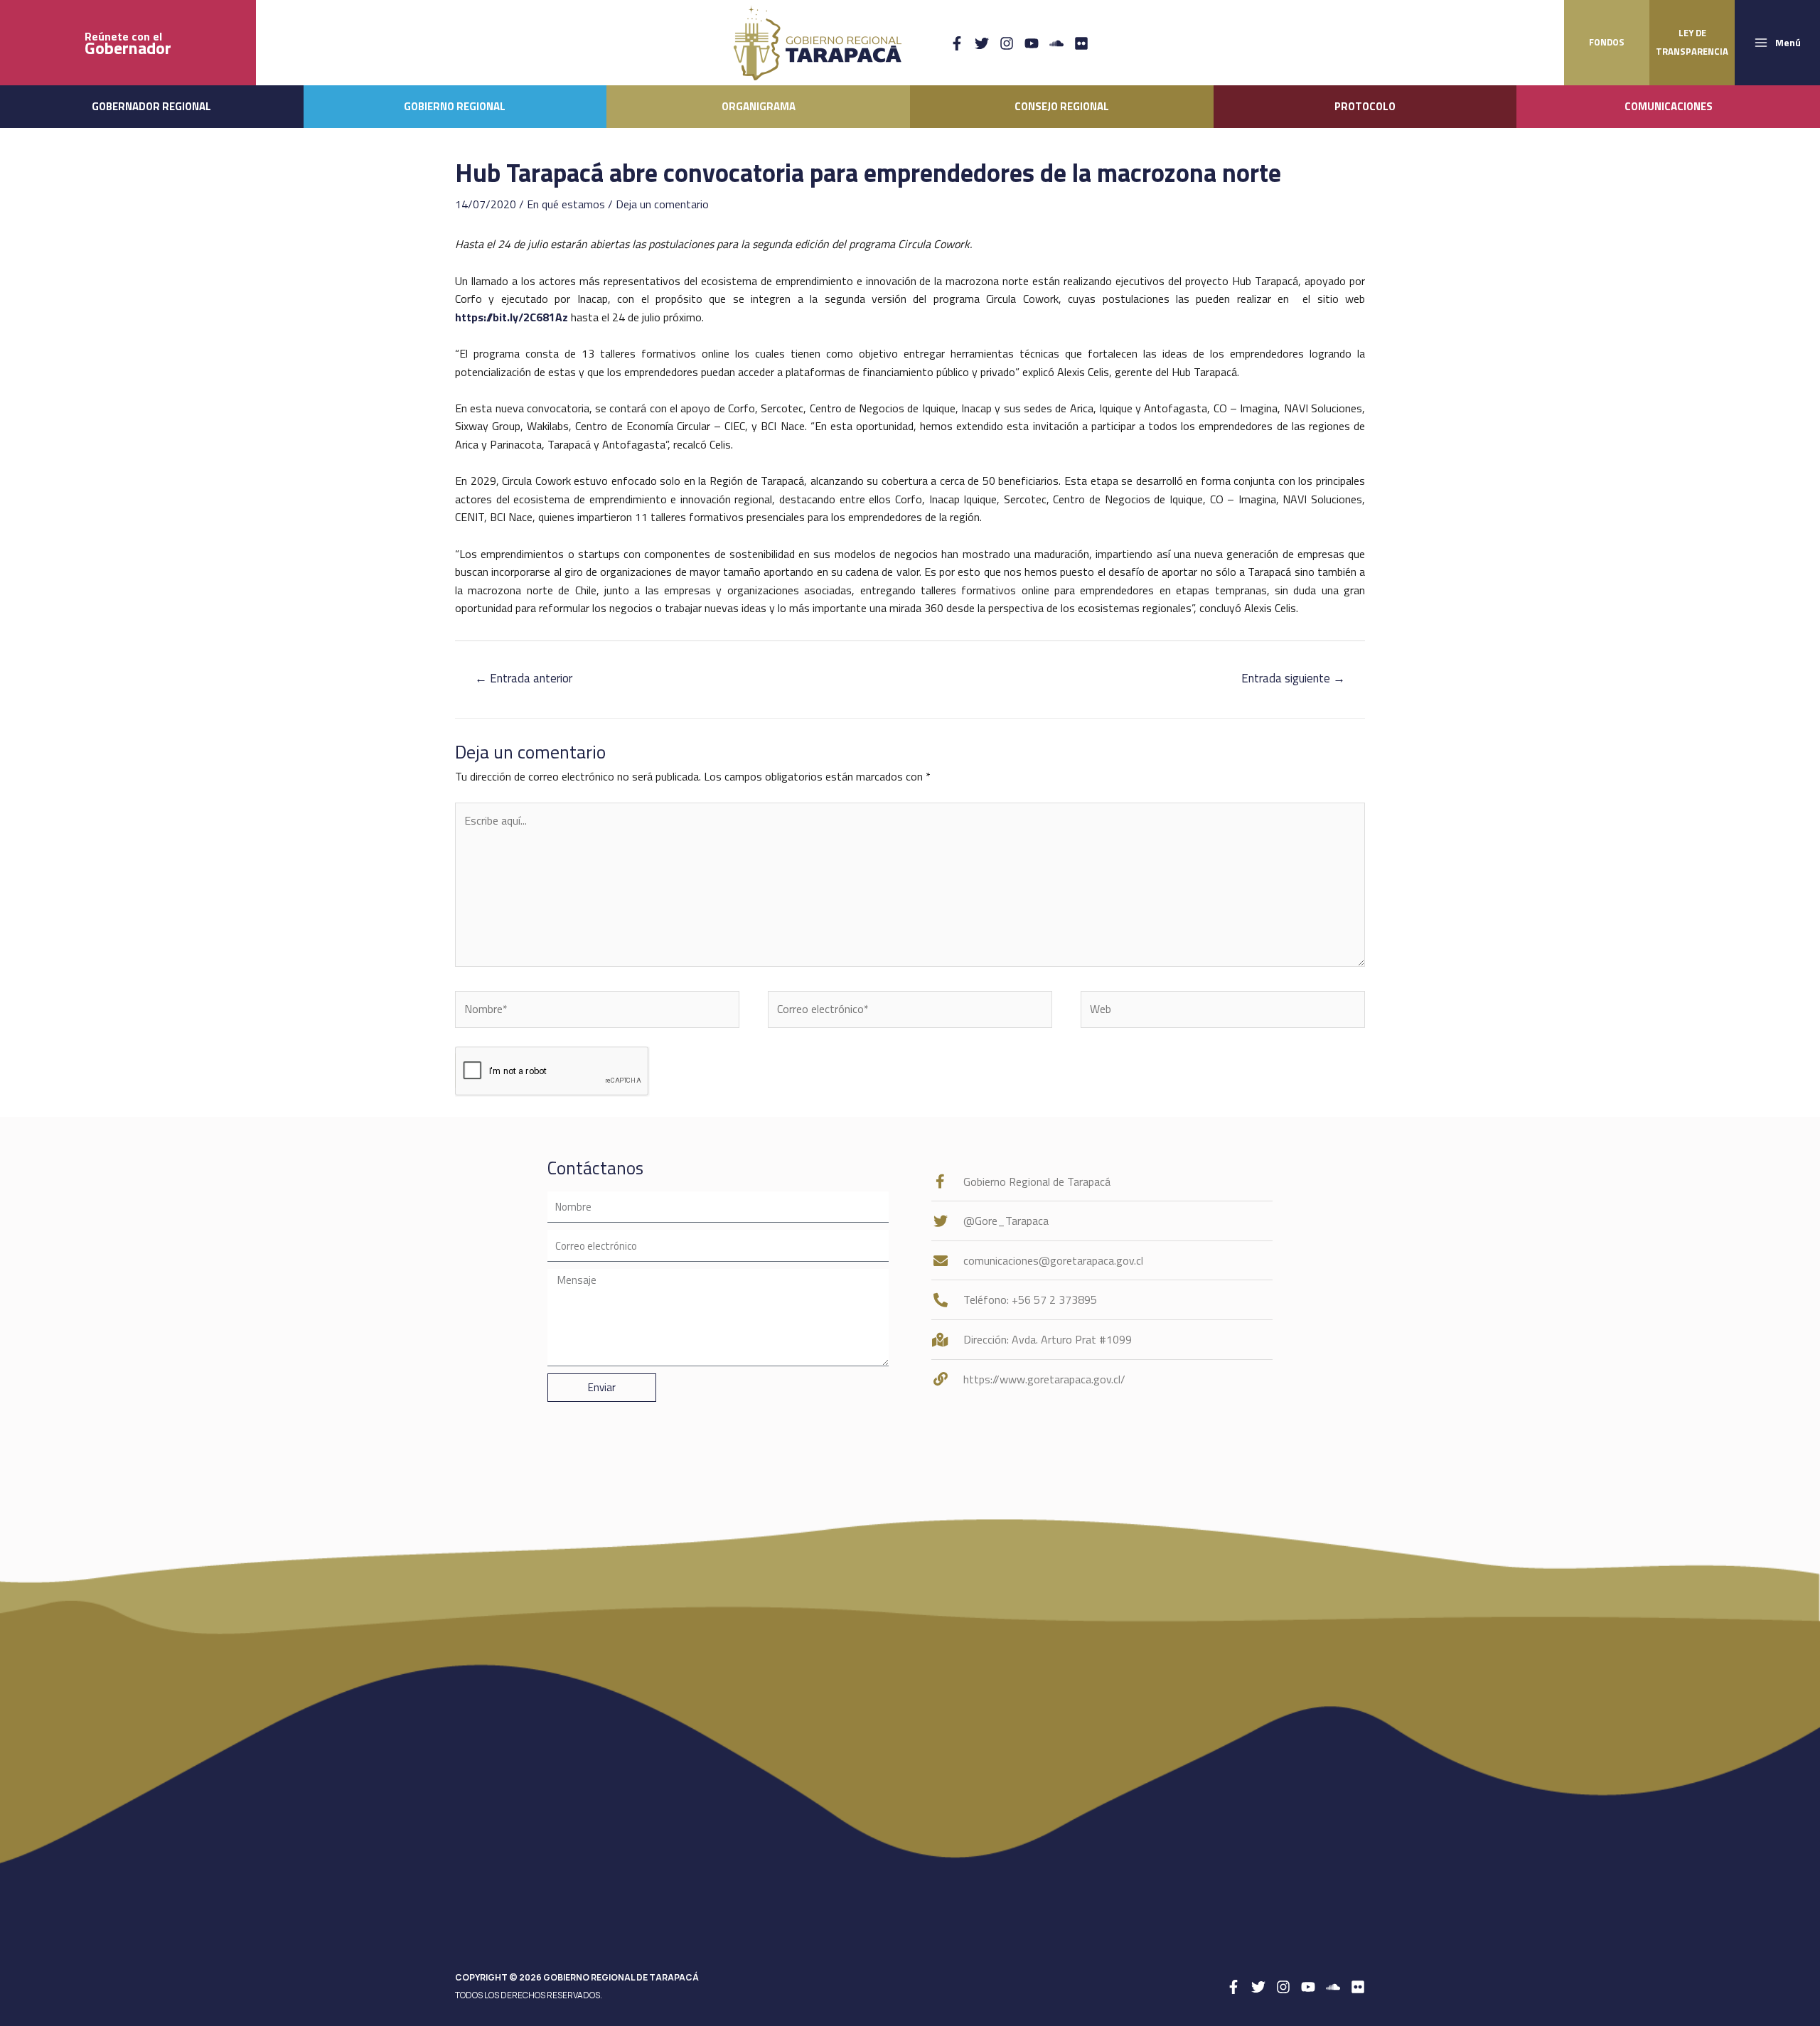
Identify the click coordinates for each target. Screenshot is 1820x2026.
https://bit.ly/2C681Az (512, 317)
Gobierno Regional (455, 106)
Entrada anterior (524, 678)
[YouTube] (1032, 43)
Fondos (1607, 42)
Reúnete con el (128, 43)
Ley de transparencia (1692, 42)
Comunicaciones (1669, 106)
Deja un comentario (662, 204)
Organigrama (759, 106)
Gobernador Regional (151, 106)
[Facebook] (957, 43)
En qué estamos (566, 204)
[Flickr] (1081, 43)
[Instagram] (1007, 43)
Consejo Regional (1062, 106)
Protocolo (1365, 106)
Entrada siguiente (1293, 678)
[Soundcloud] (1056, 43)
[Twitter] (982, 43)
